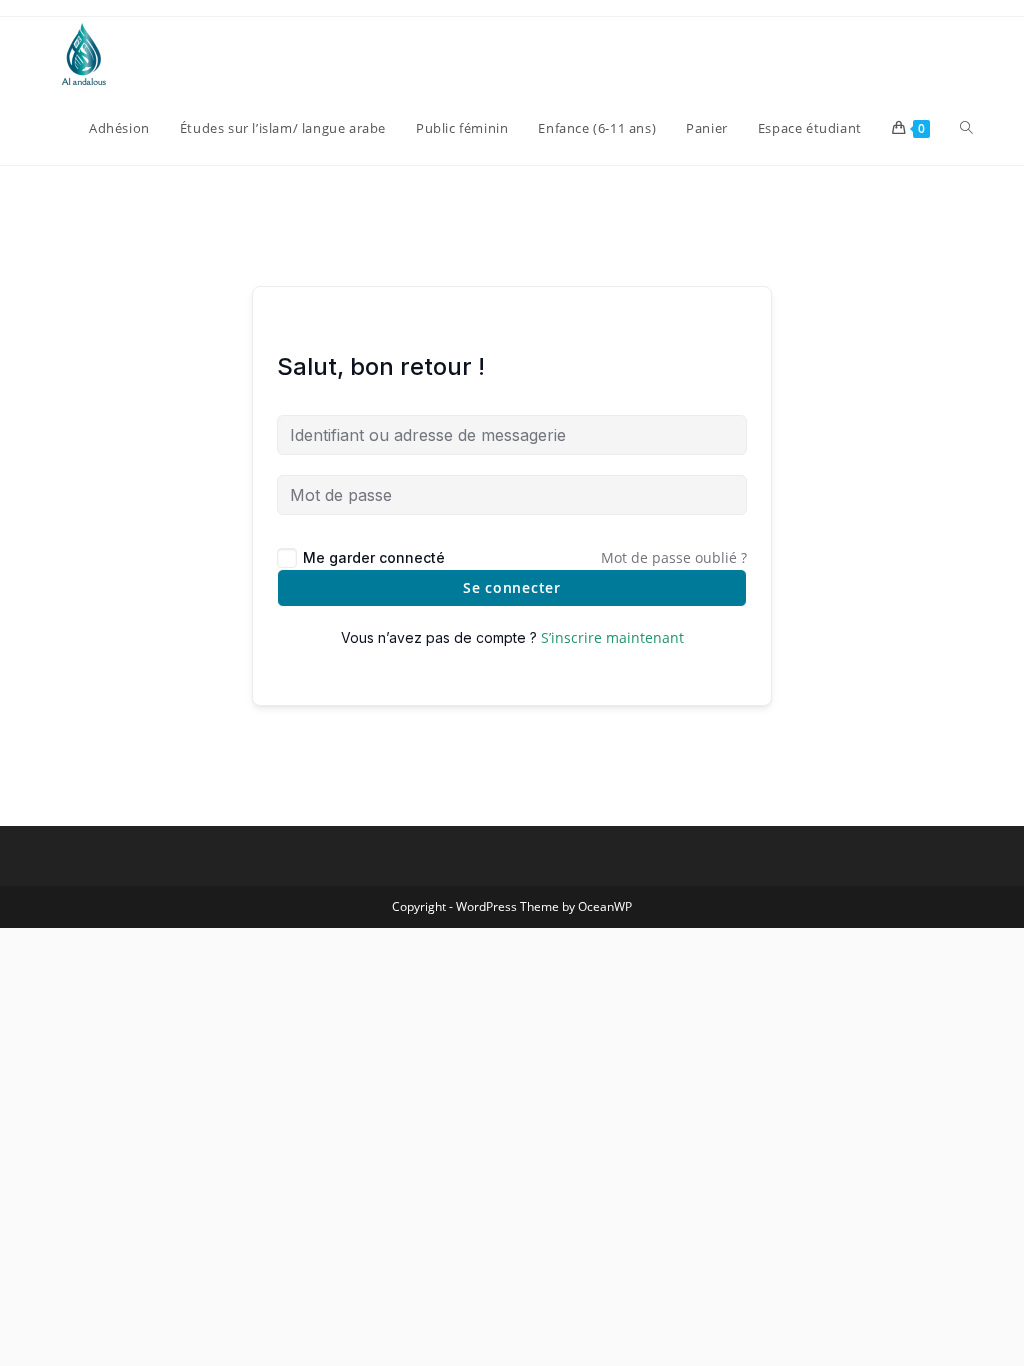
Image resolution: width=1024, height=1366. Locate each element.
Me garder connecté (374, 557)
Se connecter (511, 587)
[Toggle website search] (966, 128)
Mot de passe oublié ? (674, 557)
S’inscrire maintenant (612, 637)
